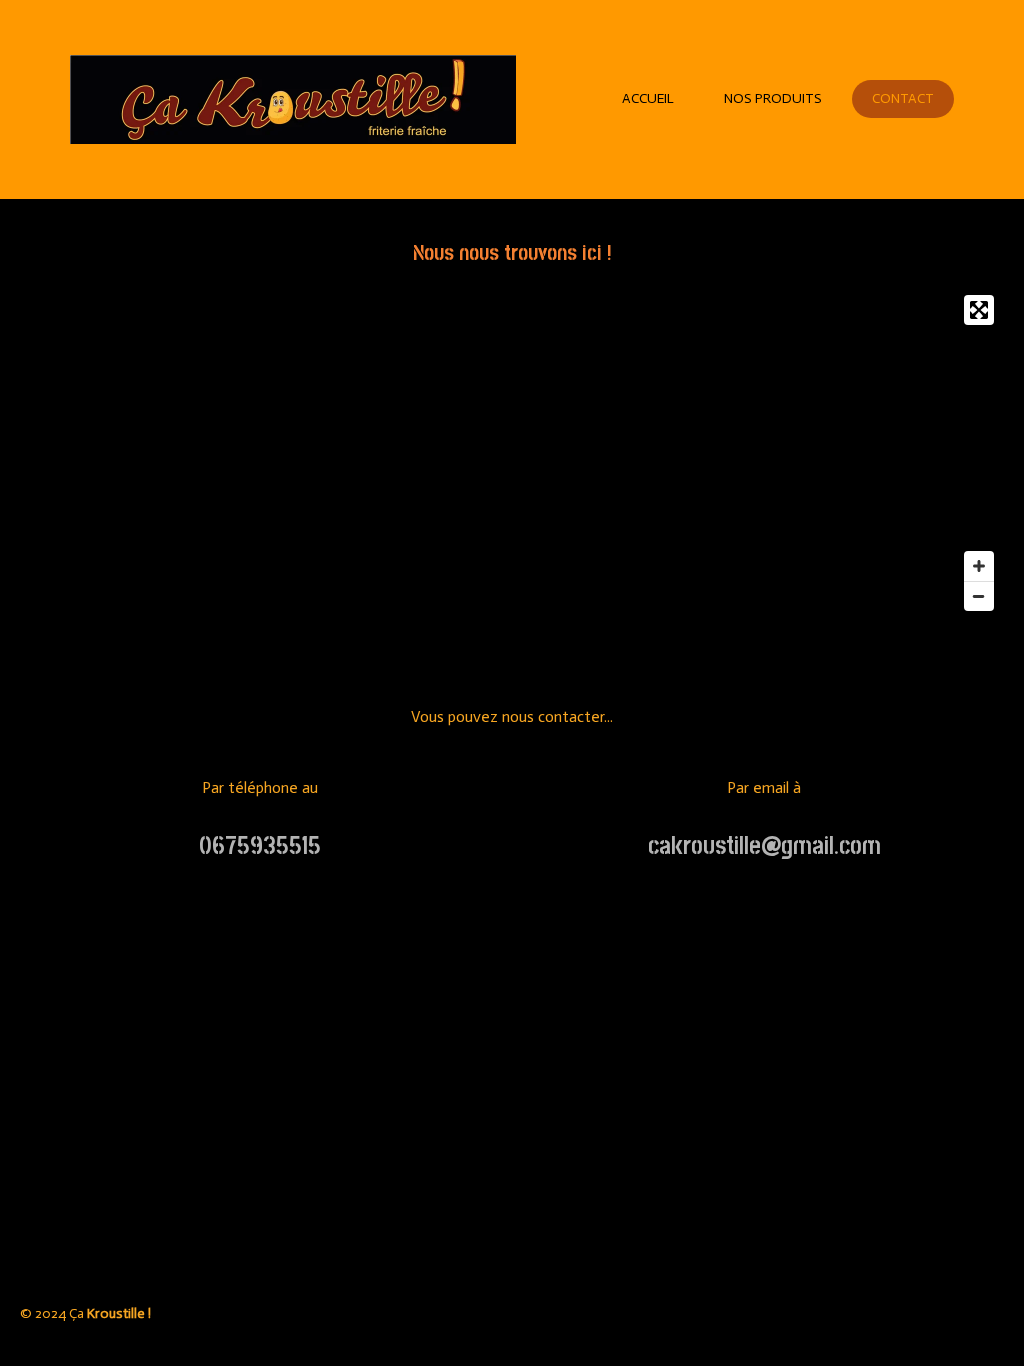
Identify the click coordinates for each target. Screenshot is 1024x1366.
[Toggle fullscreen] (979, 310)
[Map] (512, 453)
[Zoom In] (979, 566)
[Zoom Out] (979, 596)
